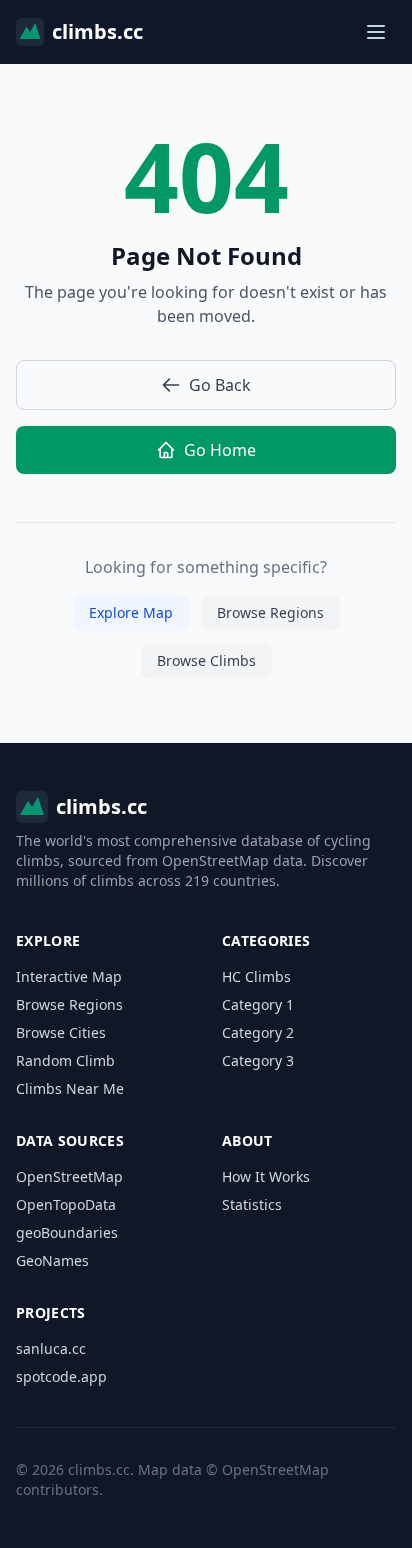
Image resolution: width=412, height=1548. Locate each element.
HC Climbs (256, 976)
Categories (266, 940)
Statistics (252, 1204)
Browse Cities (61, 1032)
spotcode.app (61, 1376)
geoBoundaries (67, 1232)
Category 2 (258, 1032)
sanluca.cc (51, 1348)
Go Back (220, 385)
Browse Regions (270, 612)
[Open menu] (376, 32)
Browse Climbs (206, 660)
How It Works (266, 1176)
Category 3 (258, 1060)
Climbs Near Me (70, 1088)
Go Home (220, 450)
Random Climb (65, 1060)
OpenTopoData (66, 1204)
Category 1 (258, 1004)
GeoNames (52, 1260)
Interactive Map (69, 976)
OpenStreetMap (69, 1176)
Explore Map (131, 612)
